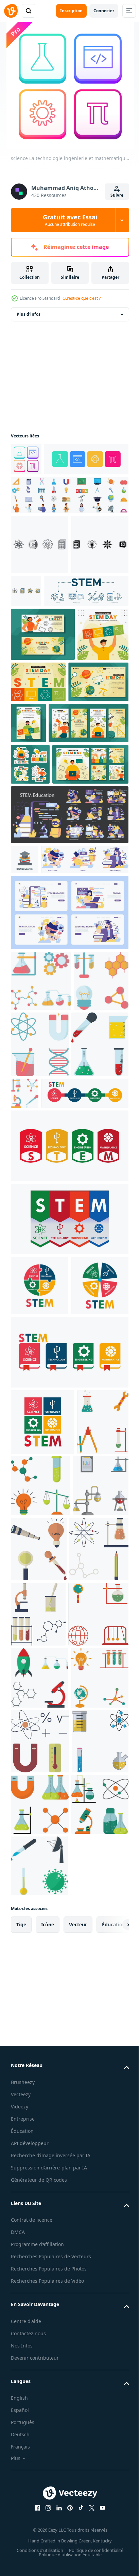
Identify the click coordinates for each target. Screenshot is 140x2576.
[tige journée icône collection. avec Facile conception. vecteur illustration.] (97, 1898)
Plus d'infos (29, 314)
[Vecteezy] (11, 11)
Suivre (117, 195)
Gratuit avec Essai (70, 220)
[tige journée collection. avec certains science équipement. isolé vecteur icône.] (94, 1831)
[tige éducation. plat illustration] (69, 1003)
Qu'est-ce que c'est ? (82, 298)
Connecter (104, 11)
